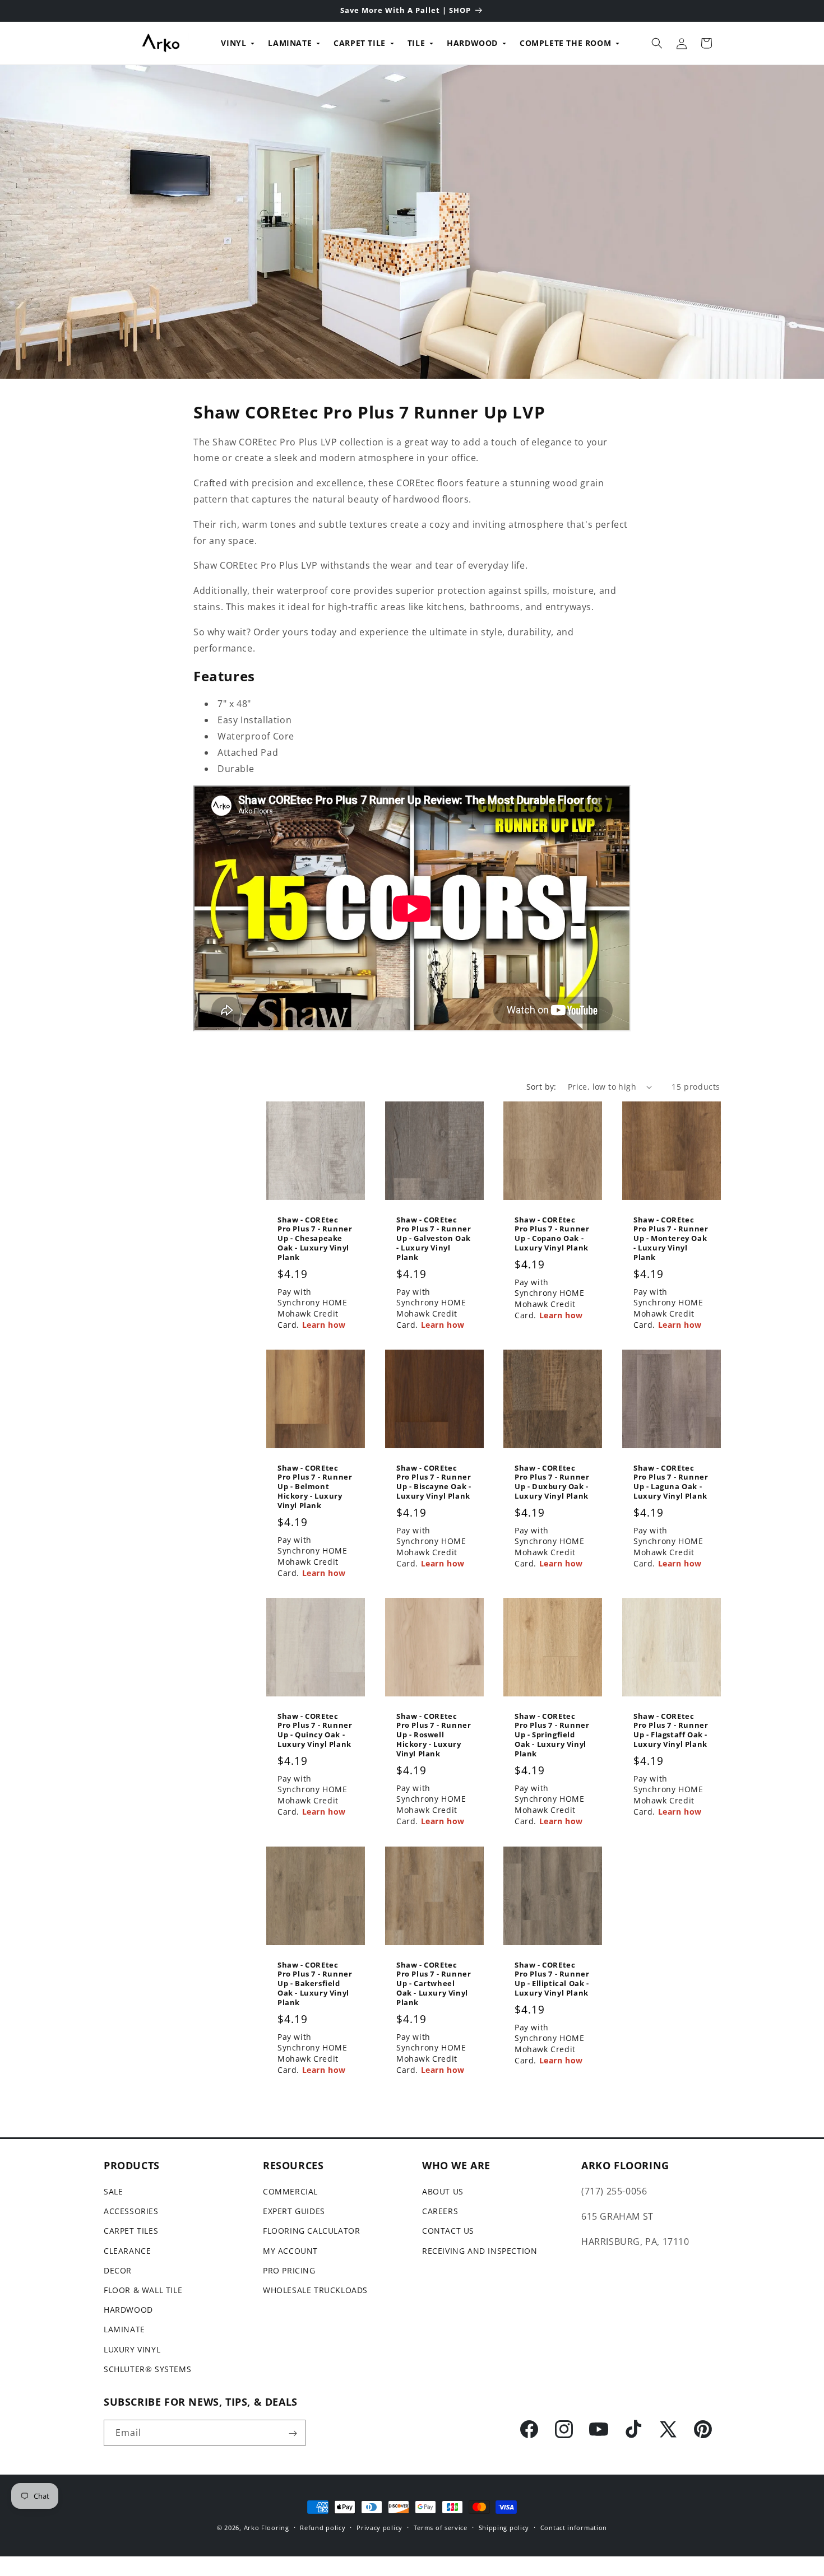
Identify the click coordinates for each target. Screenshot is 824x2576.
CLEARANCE (127, 2251)
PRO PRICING (289, 2270)
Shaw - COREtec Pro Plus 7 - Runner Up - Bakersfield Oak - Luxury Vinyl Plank (315, 1983)
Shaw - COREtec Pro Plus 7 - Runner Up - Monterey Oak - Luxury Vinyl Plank (671, 1239)
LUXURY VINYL (132, 2349)
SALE (113, 2191)
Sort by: (541, 1087)
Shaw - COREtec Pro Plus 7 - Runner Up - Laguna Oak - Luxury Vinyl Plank (671, 1482)
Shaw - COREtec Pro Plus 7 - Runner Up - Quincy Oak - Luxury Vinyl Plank (315, 1731)
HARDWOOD (472, 43)
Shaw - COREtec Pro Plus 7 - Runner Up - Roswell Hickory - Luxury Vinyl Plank (434, 1735)
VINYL (233, 43)
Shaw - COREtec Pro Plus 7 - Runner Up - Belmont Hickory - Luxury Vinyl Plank (315, 1487)
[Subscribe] (293, 2433)
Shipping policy (504, 2527)
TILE (416, 43)
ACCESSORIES (131, 2212)
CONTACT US (448, 2231)
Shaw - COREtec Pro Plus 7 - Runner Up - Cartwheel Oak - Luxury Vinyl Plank (434, 1983)
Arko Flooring (267, 2528)
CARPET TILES (131, 2231)
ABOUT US (443, 2191)
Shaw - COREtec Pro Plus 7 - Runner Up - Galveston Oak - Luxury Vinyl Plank (434, 1239)
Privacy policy (379, 2527)
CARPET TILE (360, 43)
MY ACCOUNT (290, 2251)
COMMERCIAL (290, 2191)
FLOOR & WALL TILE (143, 2290)
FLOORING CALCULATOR (311, 2231)
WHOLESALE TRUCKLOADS (315, 2290)
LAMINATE (290, 43)
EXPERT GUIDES (294, 2212)
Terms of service (441, 2527)
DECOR (118, 2270)
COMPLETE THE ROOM (565, 43)
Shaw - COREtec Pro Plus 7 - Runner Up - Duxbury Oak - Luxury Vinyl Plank (552, 1482)
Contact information (574, 2527)
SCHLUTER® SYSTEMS (147, 2369)
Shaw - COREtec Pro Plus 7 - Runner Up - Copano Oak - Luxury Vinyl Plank (552, 1234)
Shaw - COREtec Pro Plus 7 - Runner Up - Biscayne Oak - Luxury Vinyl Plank (434, 1482)
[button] (657, 43)
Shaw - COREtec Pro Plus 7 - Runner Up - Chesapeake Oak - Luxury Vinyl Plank (315, 1239)
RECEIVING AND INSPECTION (480, 2251)
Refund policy (323, 2527)
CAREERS (440, 2212)
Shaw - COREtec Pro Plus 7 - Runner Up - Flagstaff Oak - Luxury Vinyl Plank (671, 1731)
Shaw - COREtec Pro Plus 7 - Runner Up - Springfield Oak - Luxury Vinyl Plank (552, 1735)
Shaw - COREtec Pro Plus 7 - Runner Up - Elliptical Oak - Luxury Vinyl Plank (552, 1979)
